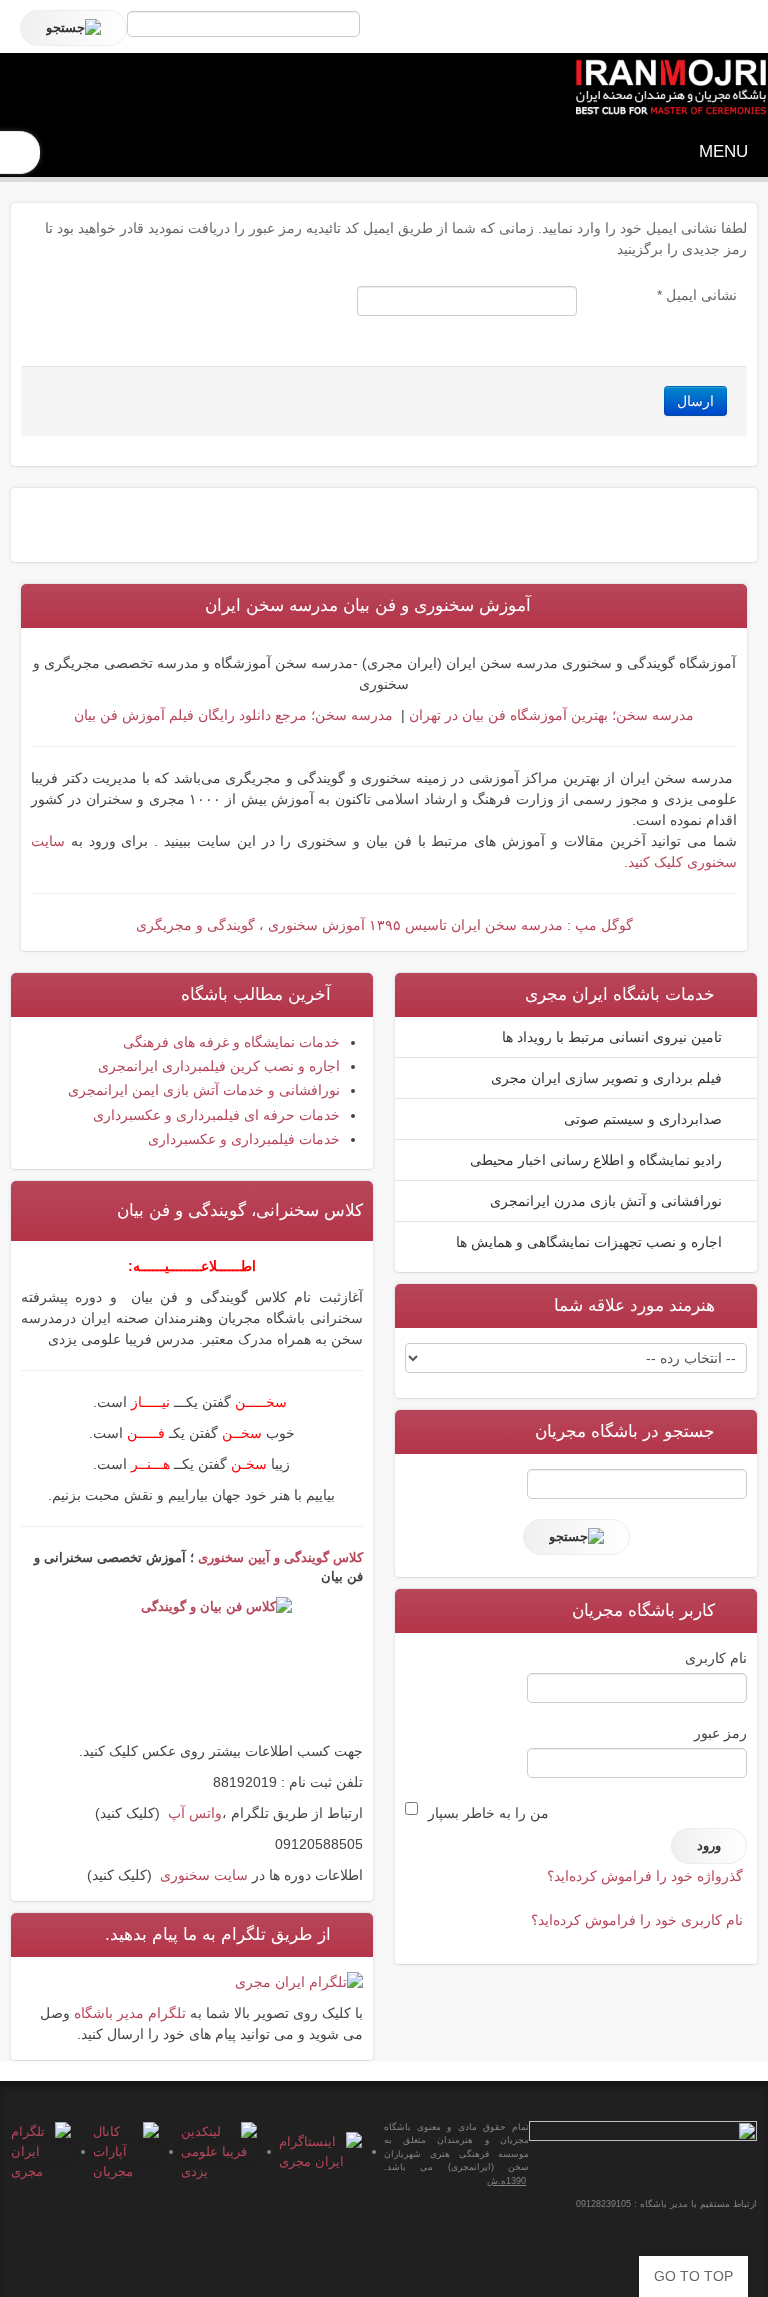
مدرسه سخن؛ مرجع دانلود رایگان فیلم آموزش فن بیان (233, 715)
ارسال (695, 401)
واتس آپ (195, 1813)
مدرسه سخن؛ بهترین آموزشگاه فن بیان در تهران (549, 715)
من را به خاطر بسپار (488, 1813)
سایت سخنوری (204, 1875)
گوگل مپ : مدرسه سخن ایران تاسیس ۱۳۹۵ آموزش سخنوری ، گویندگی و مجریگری (384, 925)
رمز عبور (720, 1733)
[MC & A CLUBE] (670, 88)
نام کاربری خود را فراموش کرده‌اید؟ (637, 1920)
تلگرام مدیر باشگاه (132, 2013)
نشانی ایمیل (697, 295)
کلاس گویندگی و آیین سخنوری (280, 1557)
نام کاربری (716, 1658)
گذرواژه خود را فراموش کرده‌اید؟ (645, 1876)
